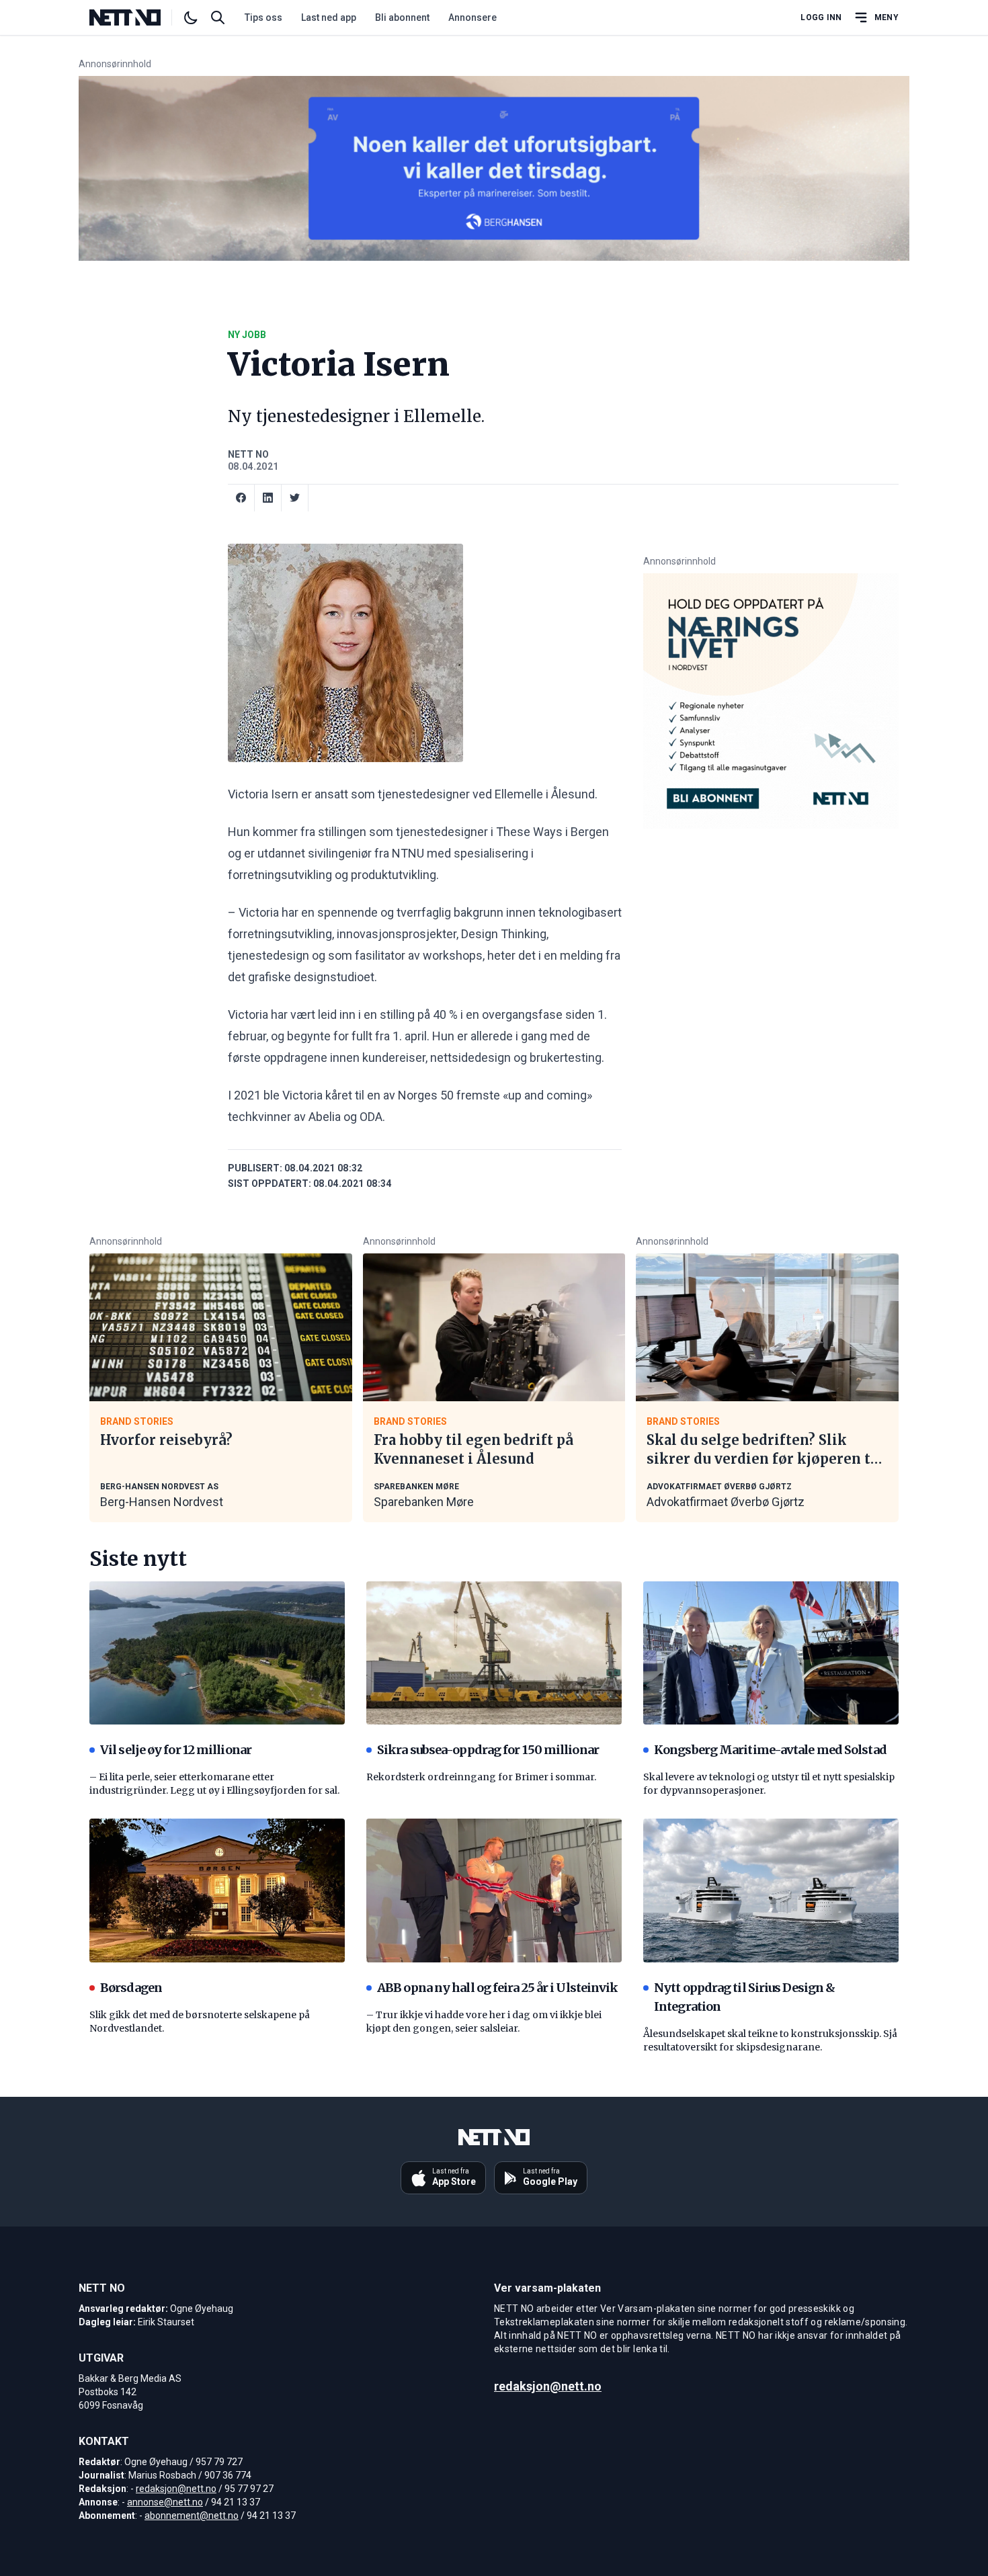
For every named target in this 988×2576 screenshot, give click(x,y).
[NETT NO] (136, 17)
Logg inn (821, 17)
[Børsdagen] (217, 1891)
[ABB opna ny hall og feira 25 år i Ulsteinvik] (494, 1891)
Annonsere (472, 17)
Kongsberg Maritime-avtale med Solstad (770, 1750)
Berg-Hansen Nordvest (162, 1502)
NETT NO (248, 454)
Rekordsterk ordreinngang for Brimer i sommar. (481, 1777)
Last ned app (329, 17)
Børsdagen (131, 1988)
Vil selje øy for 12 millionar (176, 1750)
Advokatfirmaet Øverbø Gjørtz (726, 1502)
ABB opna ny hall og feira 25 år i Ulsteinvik (497, 1988)
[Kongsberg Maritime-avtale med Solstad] (771, 1653)
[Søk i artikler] (218, 17)
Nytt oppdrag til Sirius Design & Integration (744, 1997)
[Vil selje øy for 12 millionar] (217, 1653)
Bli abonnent (402, 17)
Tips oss (263, 17)
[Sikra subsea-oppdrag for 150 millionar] (494, 1653)
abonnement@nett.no (192, 2516)
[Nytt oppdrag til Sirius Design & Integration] (771, 1891)
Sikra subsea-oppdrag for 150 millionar (488, 1750)
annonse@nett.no (165, 2502)
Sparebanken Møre (424, 1502)
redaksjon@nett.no (176, 2489)
